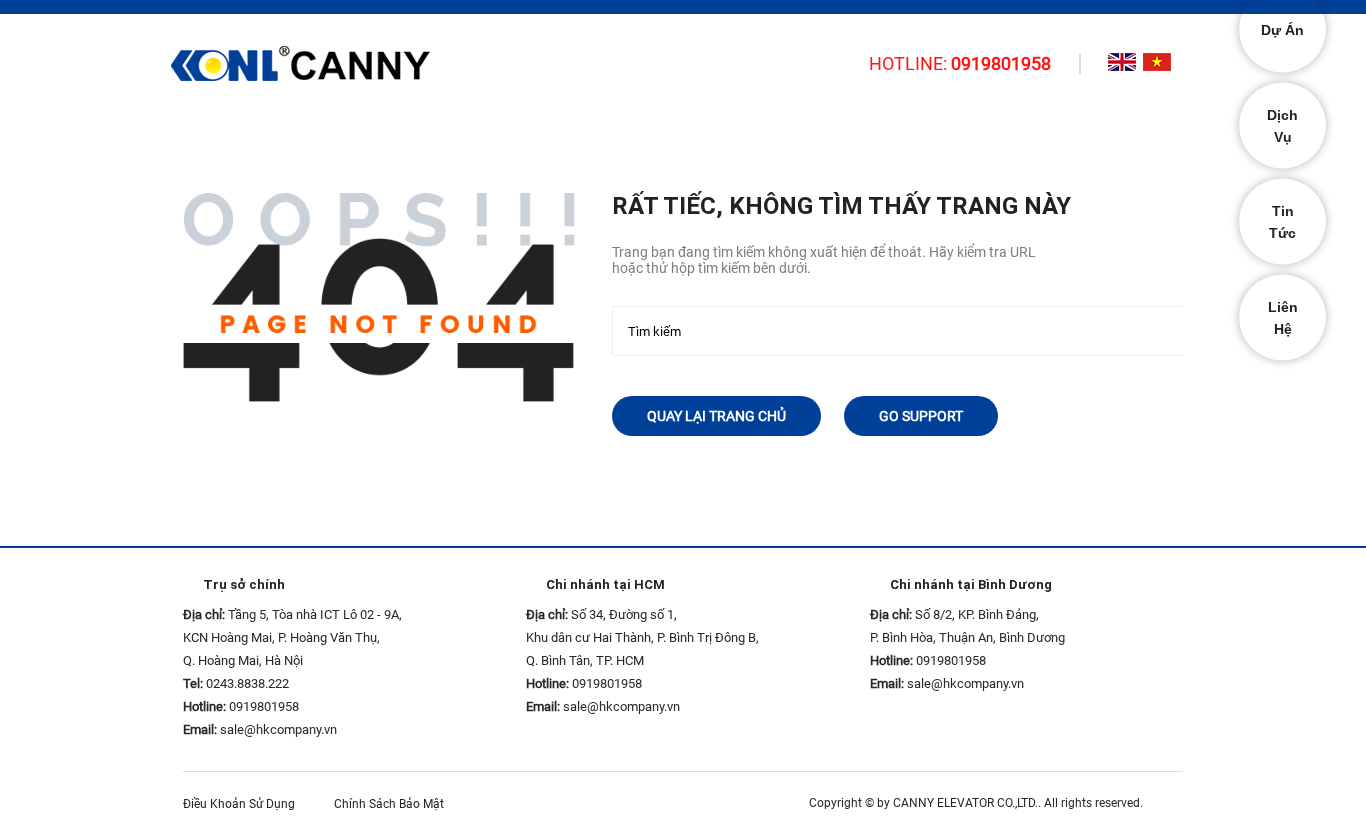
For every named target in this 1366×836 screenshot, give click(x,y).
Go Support (921, 416)
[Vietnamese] (1157, 62)
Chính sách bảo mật (393, 804)
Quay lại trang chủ (716, 416)
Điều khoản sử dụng (243, 804)
